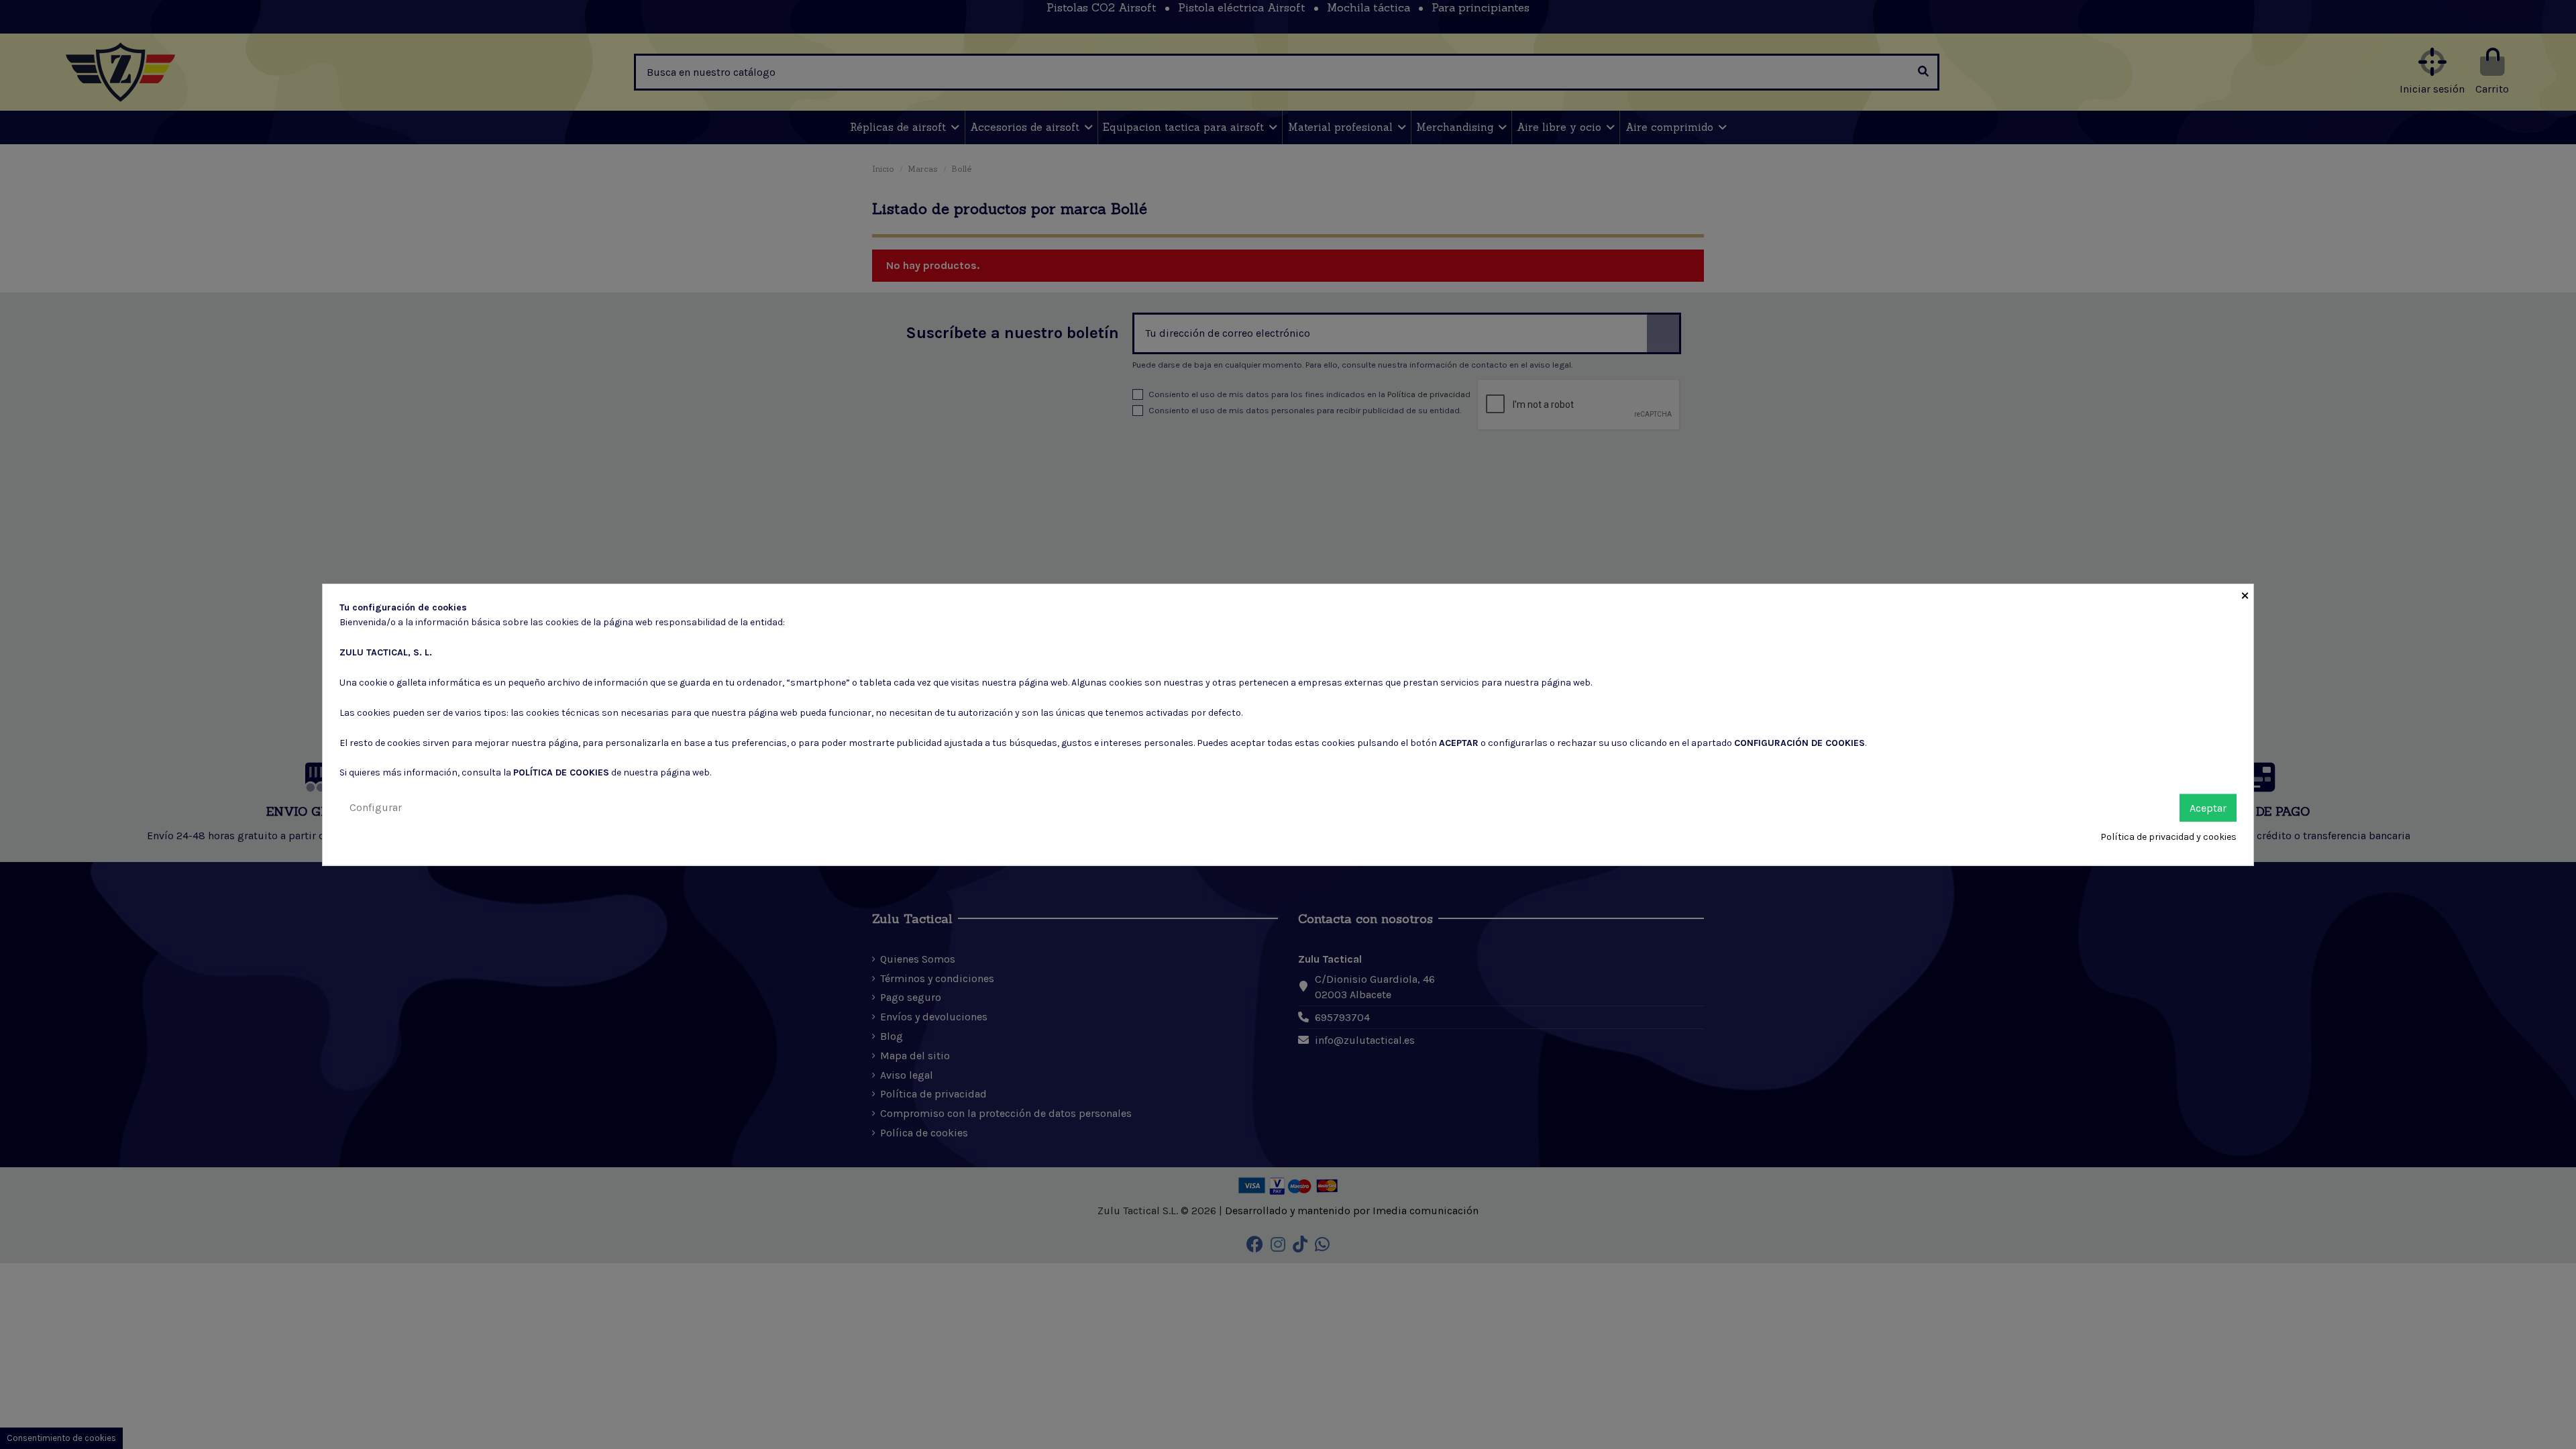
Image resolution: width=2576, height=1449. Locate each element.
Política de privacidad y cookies (2168, 837)
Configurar (376, 807)
